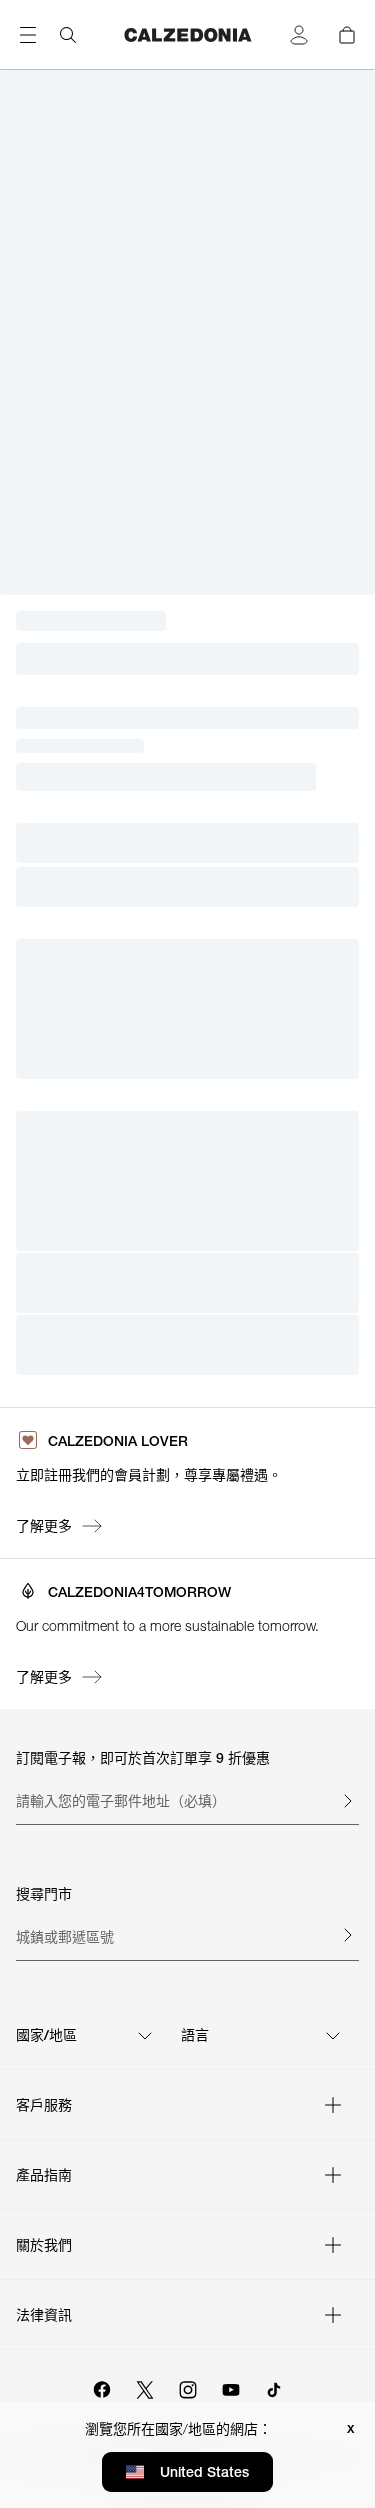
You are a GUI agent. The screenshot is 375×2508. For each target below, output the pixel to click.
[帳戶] (299, 35)
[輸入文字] (347, 1801)
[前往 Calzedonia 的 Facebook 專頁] (102, 2387)
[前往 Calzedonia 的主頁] (188, 35)
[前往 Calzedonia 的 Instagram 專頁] (188, 2387)
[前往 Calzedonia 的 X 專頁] (145, 2387)
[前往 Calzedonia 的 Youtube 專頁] (231, 2387)
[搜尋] (68, 35)
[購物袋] (347, 35)
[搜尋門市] (347, 1935)
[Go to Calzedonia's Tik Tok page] (274, 2387)
